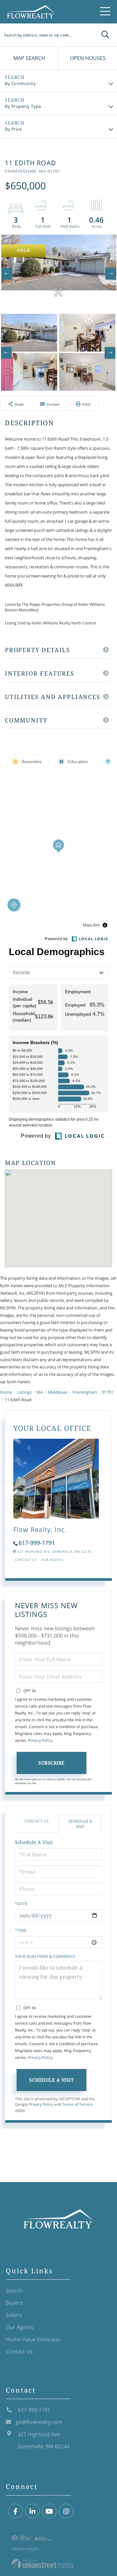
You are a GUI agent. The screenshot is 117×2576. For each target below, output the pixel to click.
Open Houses (88, 58)
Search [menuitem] (14, 2291)
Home (6, 1392)
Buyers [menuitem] (14, 2303)
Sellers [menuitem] (14, 2315)
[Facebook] (15, 2511)
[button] (105, 35)
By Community (20, 83)
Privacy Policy (40, 1740)
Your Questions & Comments (45, 1956)
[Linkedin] (32, 2511)
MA (40, 1392)
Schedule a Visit (80, 1824)
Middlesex (58, 1392)
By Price (13, 129)
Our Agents (52, 1560)
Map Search (29, 58)
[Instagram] (66, 2511)
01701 (108, 1392)
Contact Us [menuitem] (19, 2351)
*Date (21, 1904)
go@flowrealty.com (39, 2422)
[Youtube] (49, 2511)
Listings (24, 1392)
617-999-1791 (37, 1543)
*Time (21, 1930)
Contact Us (26, 1560)
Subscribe (52, 1763)
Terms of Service (77, 2104)
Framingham (85, 1392)
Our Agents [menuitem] (20, 2327)
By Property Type (23, 106)
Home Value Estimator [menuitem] (33, 2339)
